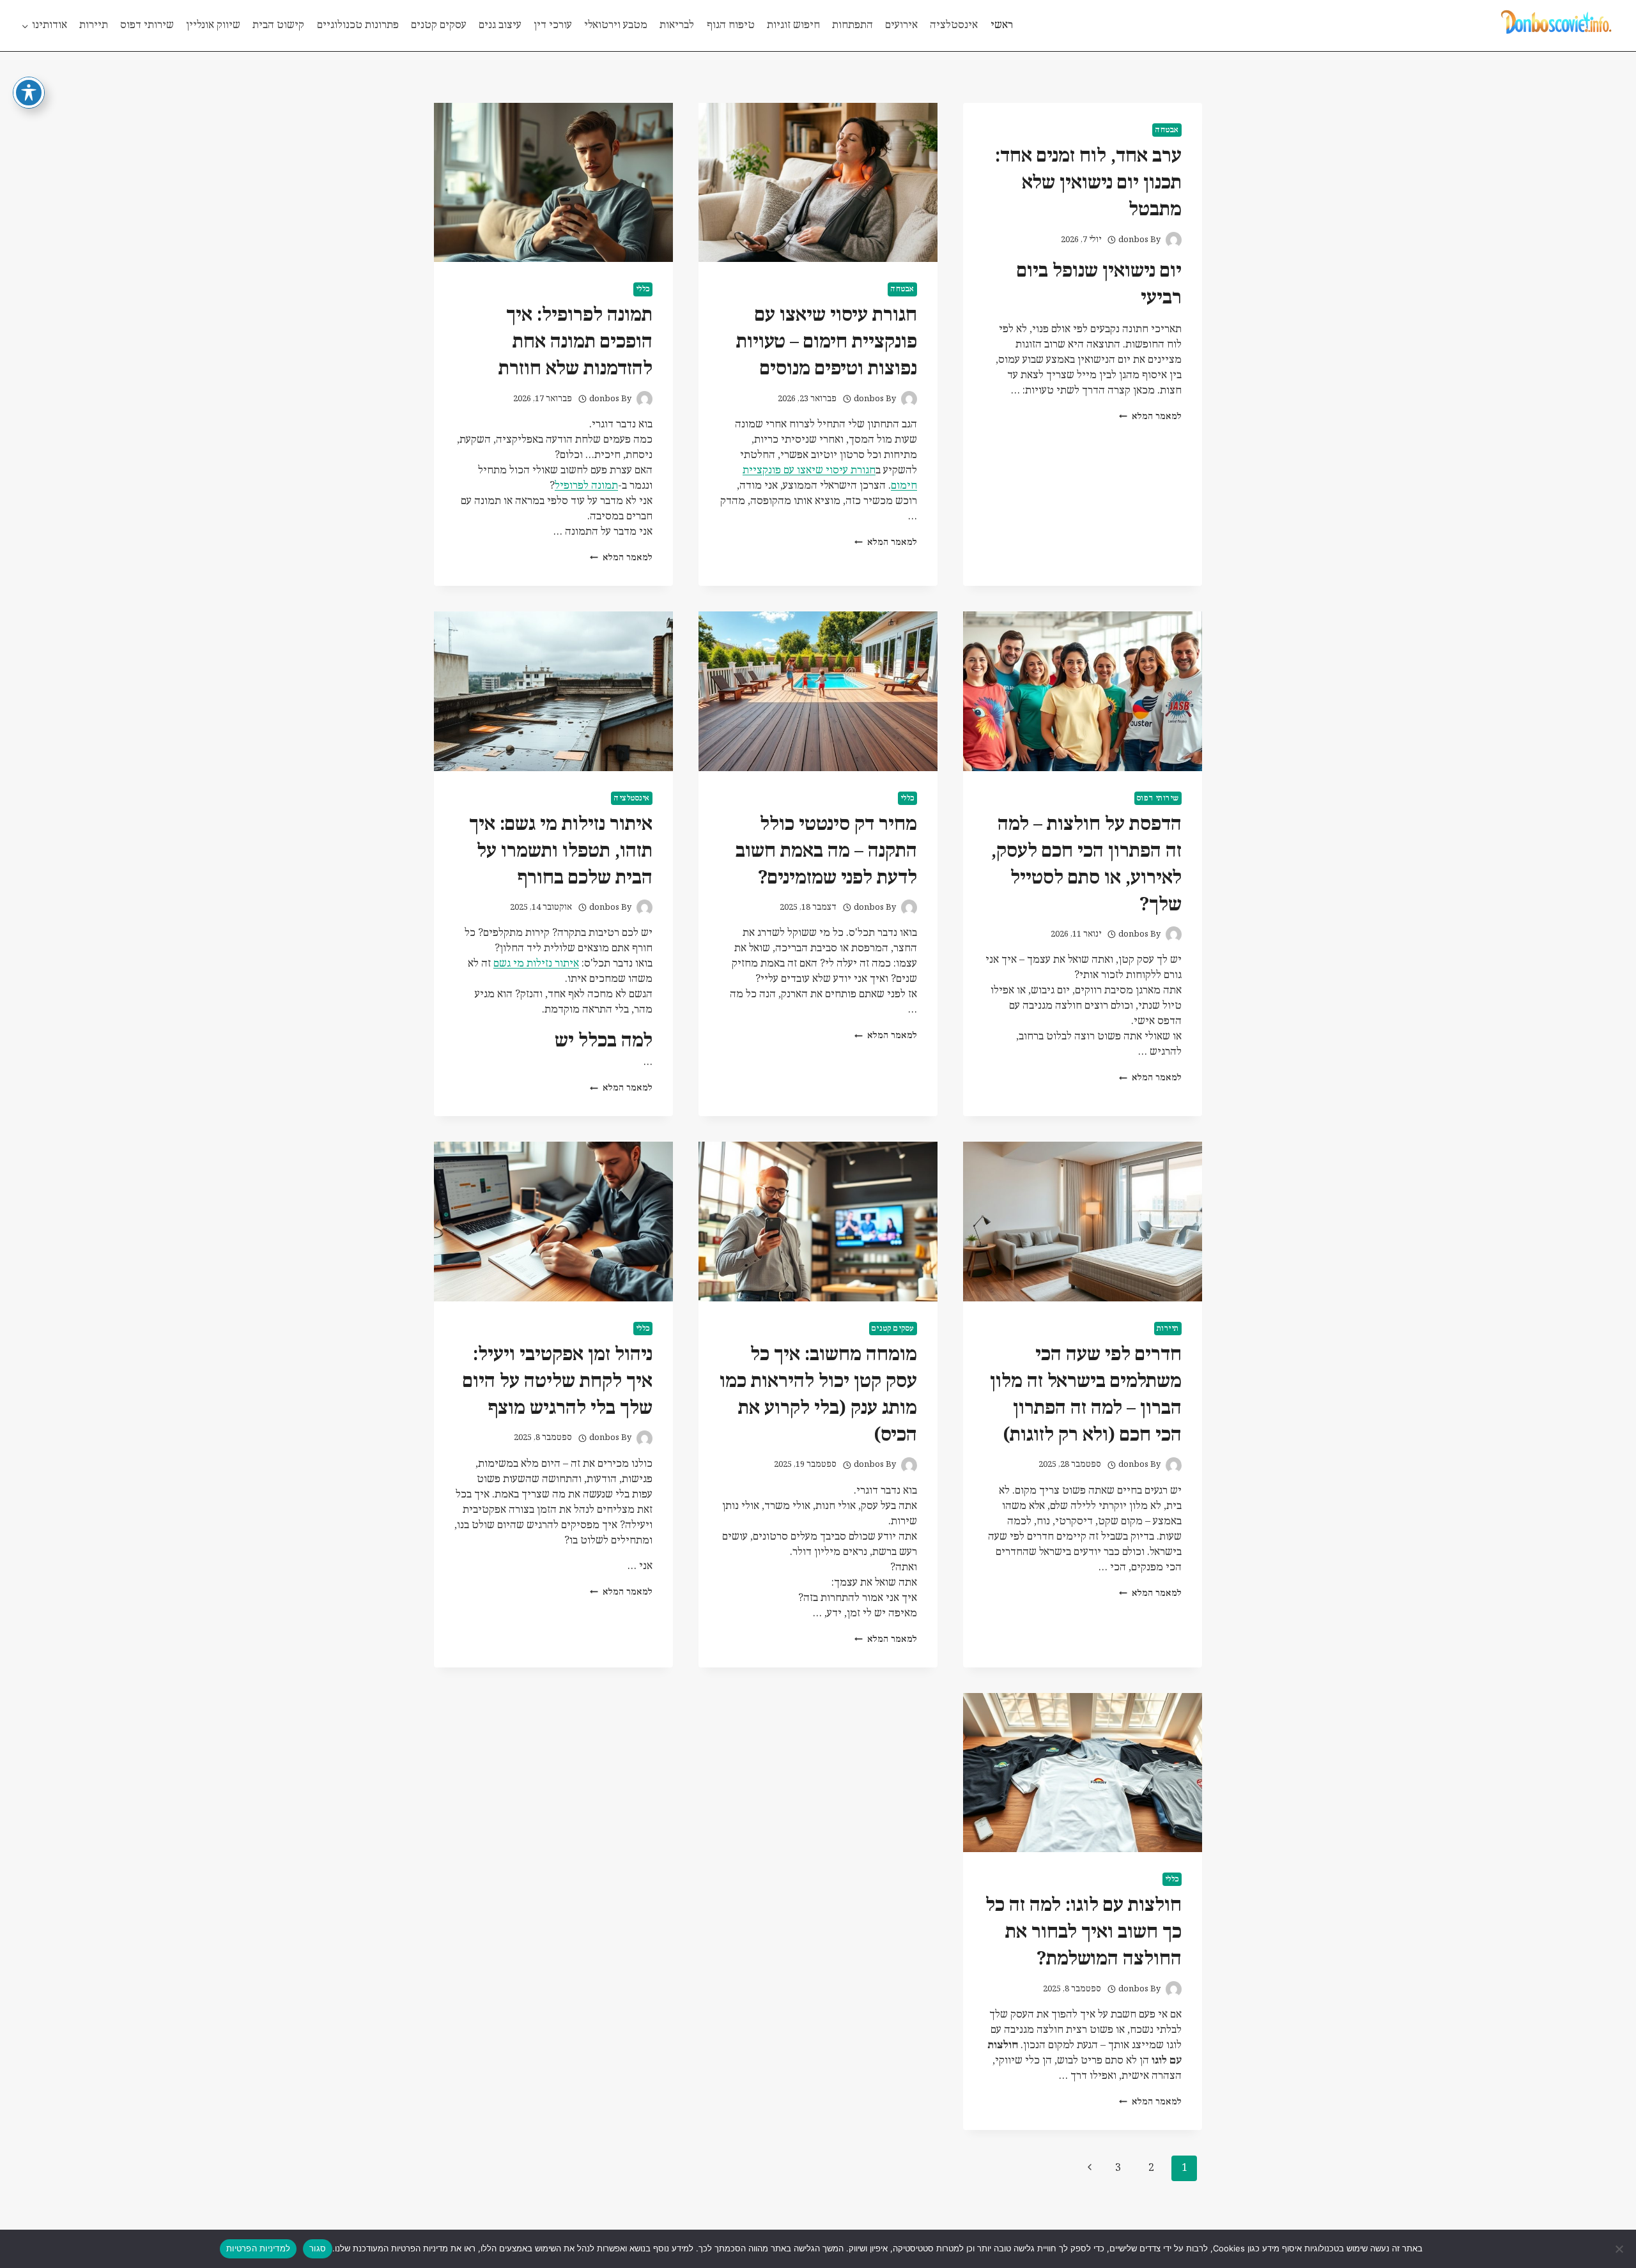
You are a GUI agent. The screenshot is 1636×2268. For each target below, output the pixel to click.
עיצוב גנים (500, 25)
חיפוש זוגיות (793, 25)
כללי (643, 289)
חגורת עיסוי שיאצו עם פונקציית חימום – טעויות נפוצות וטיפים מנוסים (827, 342)
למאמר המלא (1150, 417)
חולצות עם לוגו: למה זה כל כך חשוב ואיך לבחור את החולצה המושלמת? (1084, 1932)
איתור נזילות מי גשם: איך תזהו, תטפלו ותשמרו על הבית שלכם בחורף (561, 851)
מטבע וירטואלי (616, 25)
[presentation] (818, 182)
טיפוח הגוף (731, 25)
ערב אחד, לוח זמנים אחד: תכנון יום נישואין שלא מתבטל (1088, 183)
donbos (1133, 240)
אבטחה (1167, 130)
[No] (1620, 2249)
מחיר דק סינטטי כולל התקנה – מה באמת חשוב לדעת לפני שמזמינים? (826, 851)
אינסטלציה (954, 25)
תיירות (94, 25)
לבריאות (677, 25)
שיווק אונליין (213, 25)
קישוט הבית (278, 25)
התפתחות (853, 25)
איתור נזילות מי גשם (536, 964)
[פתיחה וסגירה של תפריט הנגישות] (29, 93)
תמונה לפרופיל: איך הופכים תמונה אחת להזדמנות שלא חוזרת (575, 342)
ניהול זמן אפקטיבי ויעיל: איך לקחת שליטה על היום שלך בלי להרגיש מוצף (558, 1382)
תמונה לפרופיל (586, 486)
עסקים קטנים (439, 25)
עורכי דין (553, 25)
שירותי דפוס (147, 25)
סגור (318, 2248)
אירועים (901, 25)
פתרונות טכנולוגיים (358, 25)
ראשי (1002, 25)
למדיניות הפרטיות (258, 2248)
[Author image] (1174, 240)
